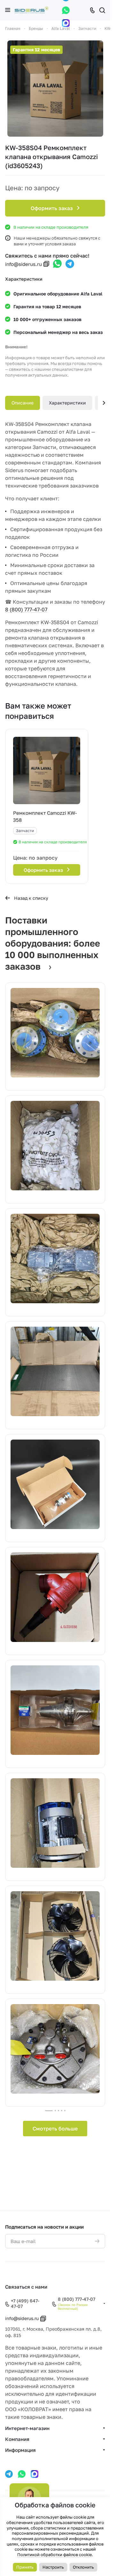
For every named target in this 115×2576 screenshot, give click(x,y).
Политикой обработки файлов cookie (54, 2555)
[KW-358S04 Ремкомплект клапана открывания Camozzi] (55, 89)
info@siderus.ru (23, 264)
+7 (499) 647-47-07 (25, 2304)
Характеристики (67, 403)
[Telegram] (70, 264)
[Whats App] (66, 10)
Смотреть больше (55, 2129)
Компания (17, 2439)
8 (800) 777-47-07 (26, 609)
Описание (23, 403)
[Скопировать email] (46, 264)
